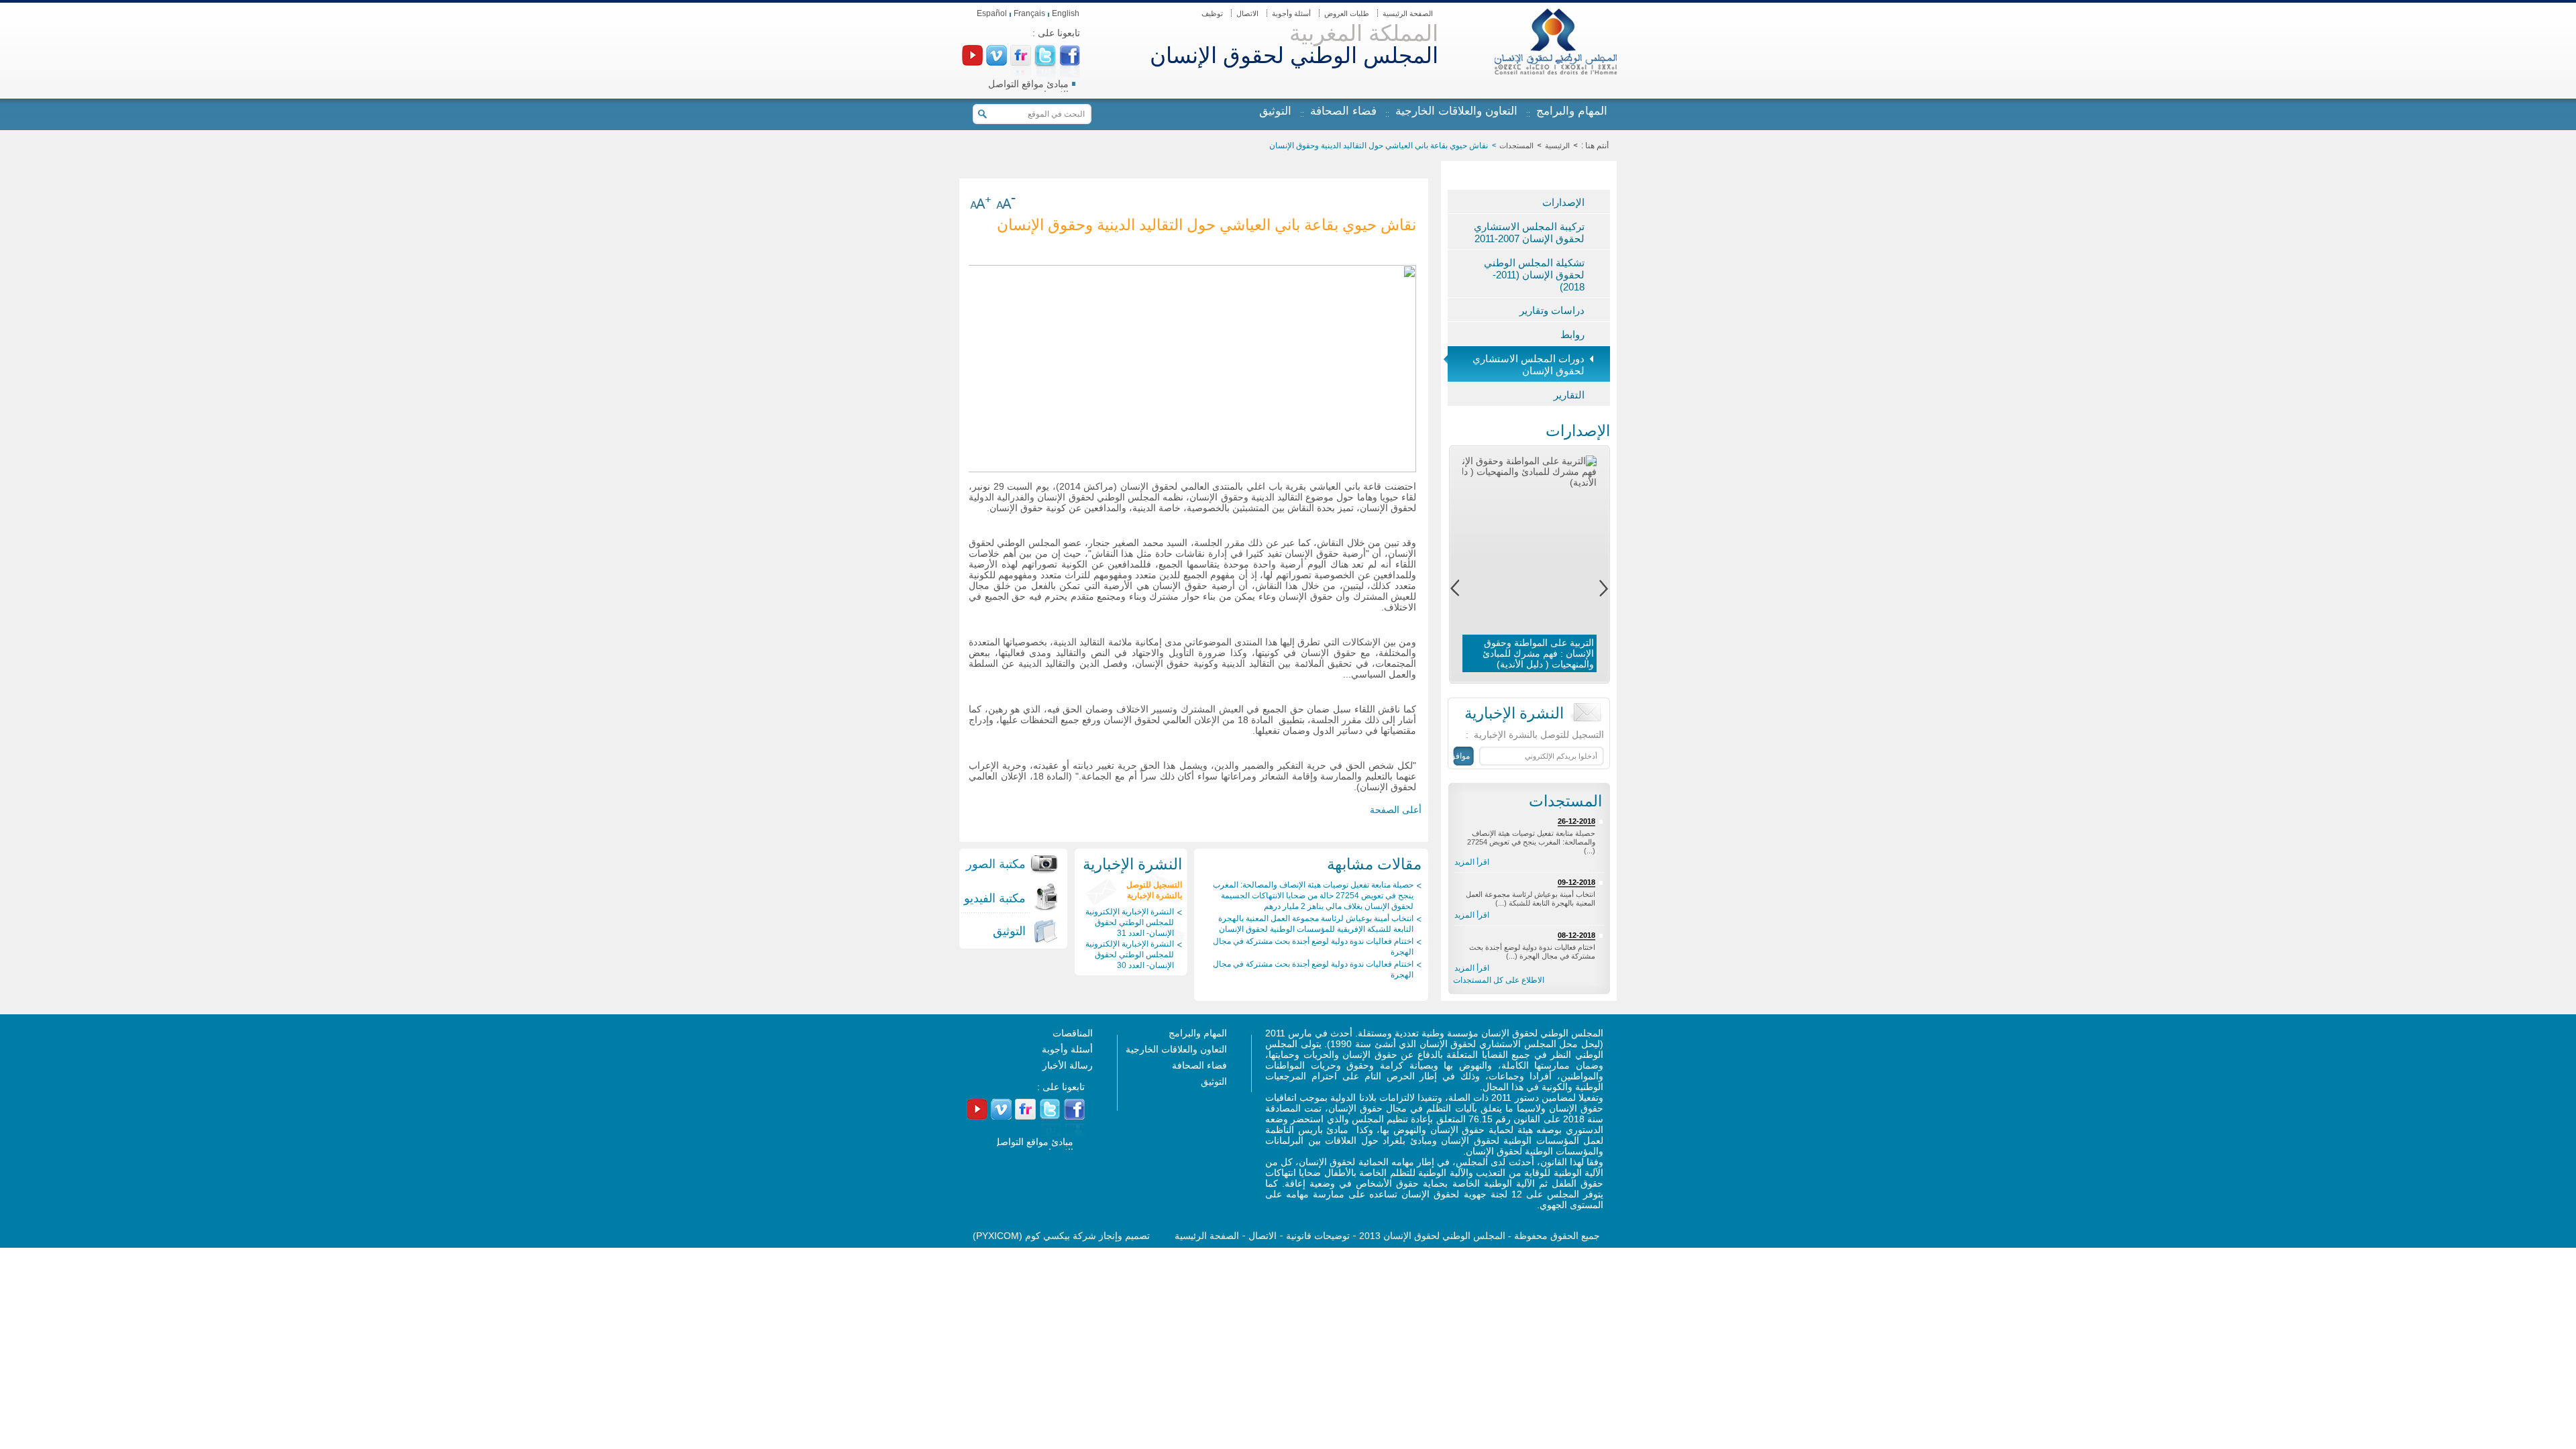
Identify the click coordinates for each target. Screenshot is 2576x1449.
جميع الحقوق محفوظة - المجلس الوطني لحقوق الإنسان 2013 (1480, 1236)
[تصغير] (1006, 205)
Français (1029, 13)
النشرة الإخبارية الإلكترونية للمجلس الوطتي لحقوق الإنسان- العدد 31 (1130, 922)
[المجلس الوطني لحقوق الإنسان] (1556, 71)
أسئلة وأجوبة (1291, 13)
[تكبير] (980, 205)
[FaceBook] (1070, 62)
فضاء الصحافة (1343, 111)
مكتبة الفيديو (995, 898)
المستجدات (1516, 146)
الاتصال (1247, 13)
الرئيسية (1557, 146)
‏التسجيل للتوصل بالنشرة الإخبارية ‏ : (1535, 735)
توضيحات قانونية (1318, 1236)
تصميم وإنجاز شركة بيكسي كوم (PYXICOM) (1061, 1236)
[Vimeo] (997, 62)
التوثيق (1275, 111)
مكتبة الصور (996, 864)
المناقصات (1073, 1033)
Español (992, 13)
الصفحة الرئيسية (1408, 13)
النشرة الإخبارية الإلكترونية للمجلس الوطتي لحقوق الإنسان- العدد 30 (1130, 955)
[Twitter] (1045, 63)
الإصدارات (1578, 430)
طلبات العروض (1347, 13)
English (1066, 13)
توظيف (1212, 13)
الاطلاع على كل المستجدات (1499, 980)
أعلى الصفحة (1396, 810)
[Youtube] (972, 62)
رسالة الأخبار (1068, 1065)
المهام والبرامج (1572, 111)
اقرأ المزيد (1472, 862)
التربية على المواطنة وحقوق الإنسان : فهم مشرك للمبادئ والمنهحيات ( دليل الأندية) (1538, 653)
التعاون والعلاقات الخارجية (1456, 111)
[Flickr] (1021, 62)
